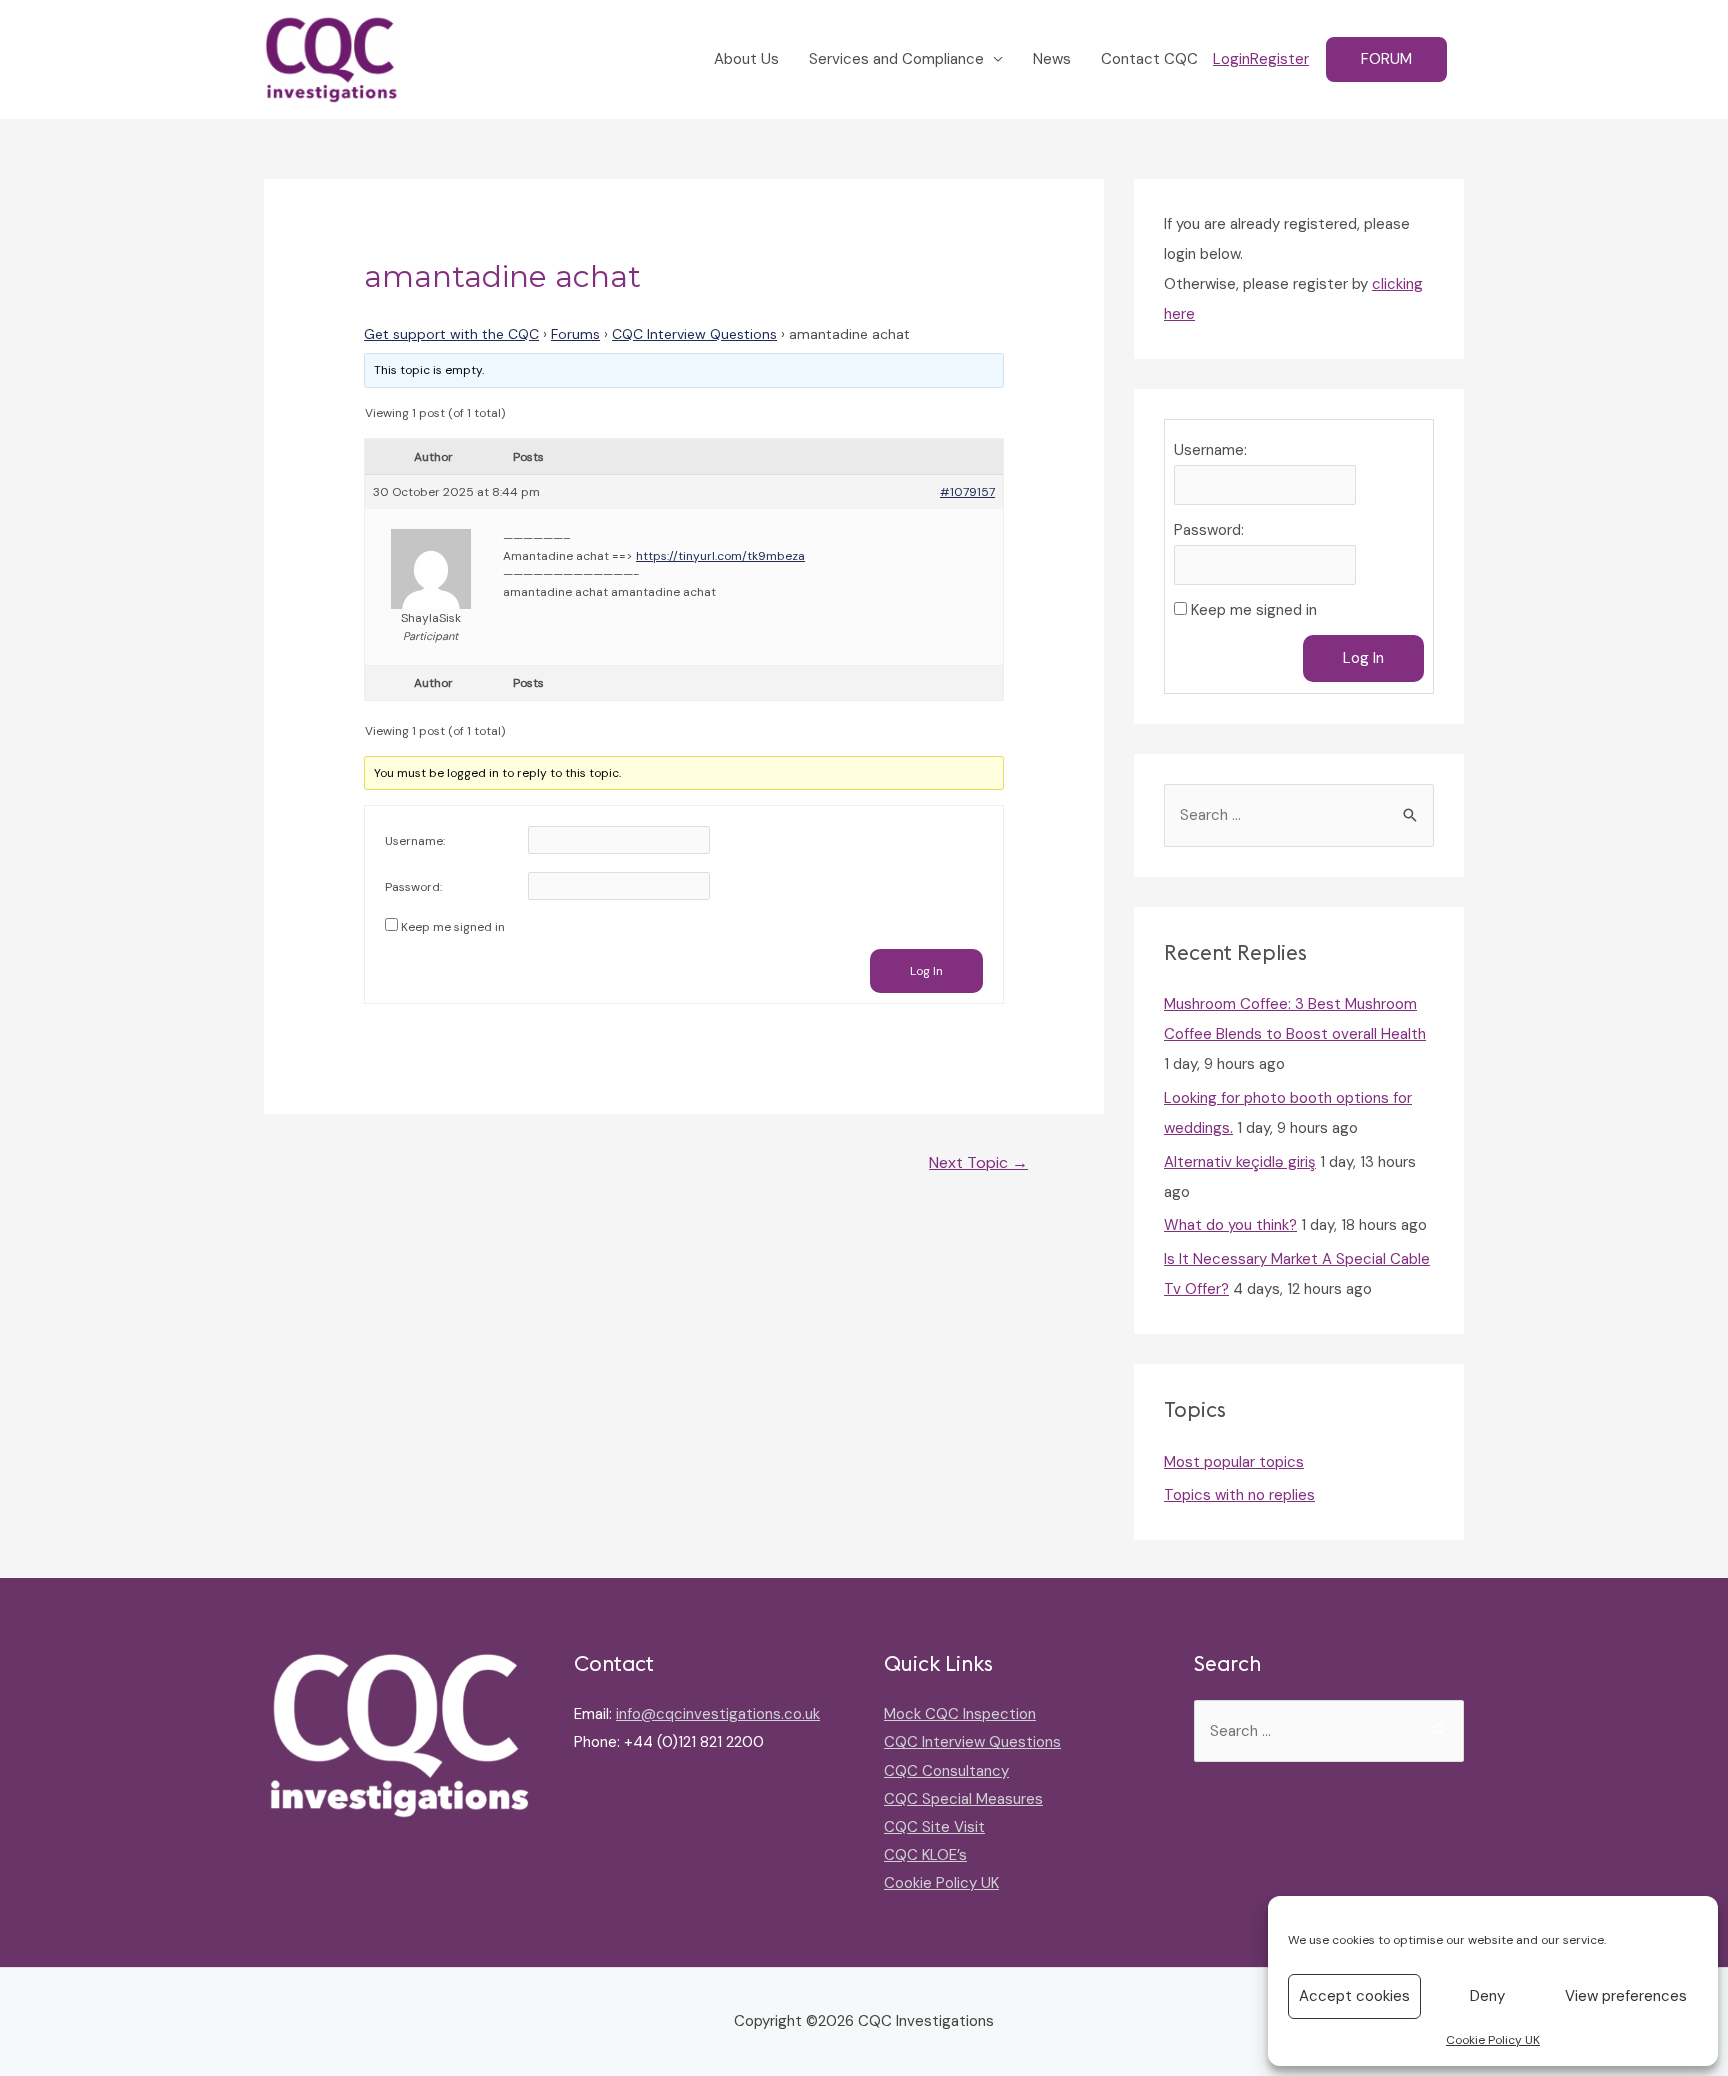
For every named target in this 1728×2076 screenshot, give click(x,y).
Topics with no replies (1239, 1495)
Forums (575, 334)
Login (1231, 59)
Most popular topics (1234, 1462)
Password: (413, 887)
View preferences (1626, 1996)
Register (1279, 59)
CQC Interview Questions (694, 334)
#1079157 (967, 492)
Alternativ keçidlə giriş (1240, 1162)
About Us (746, 59)
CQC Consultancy (946, 1771)
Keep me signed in (453, 927)
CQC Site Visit (934, 1827)
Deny (1487, 1996)
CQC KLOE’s (925, 1855)
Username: (415, 841)
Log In (926, 971)
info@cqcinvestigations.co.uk (718, 1714)
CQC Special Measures (963, 1799)
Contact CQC (1149, 59)
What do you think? (1230, 1225)
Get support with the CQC (451, 334)
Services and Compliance (896, 59)
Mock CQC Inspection (960, 1714)
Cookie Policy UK (1493, 2040)
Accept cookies (1354, 1996)
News (1052, 59)
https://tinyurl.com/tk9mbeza (720, 556)
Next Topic (978, 1162)
